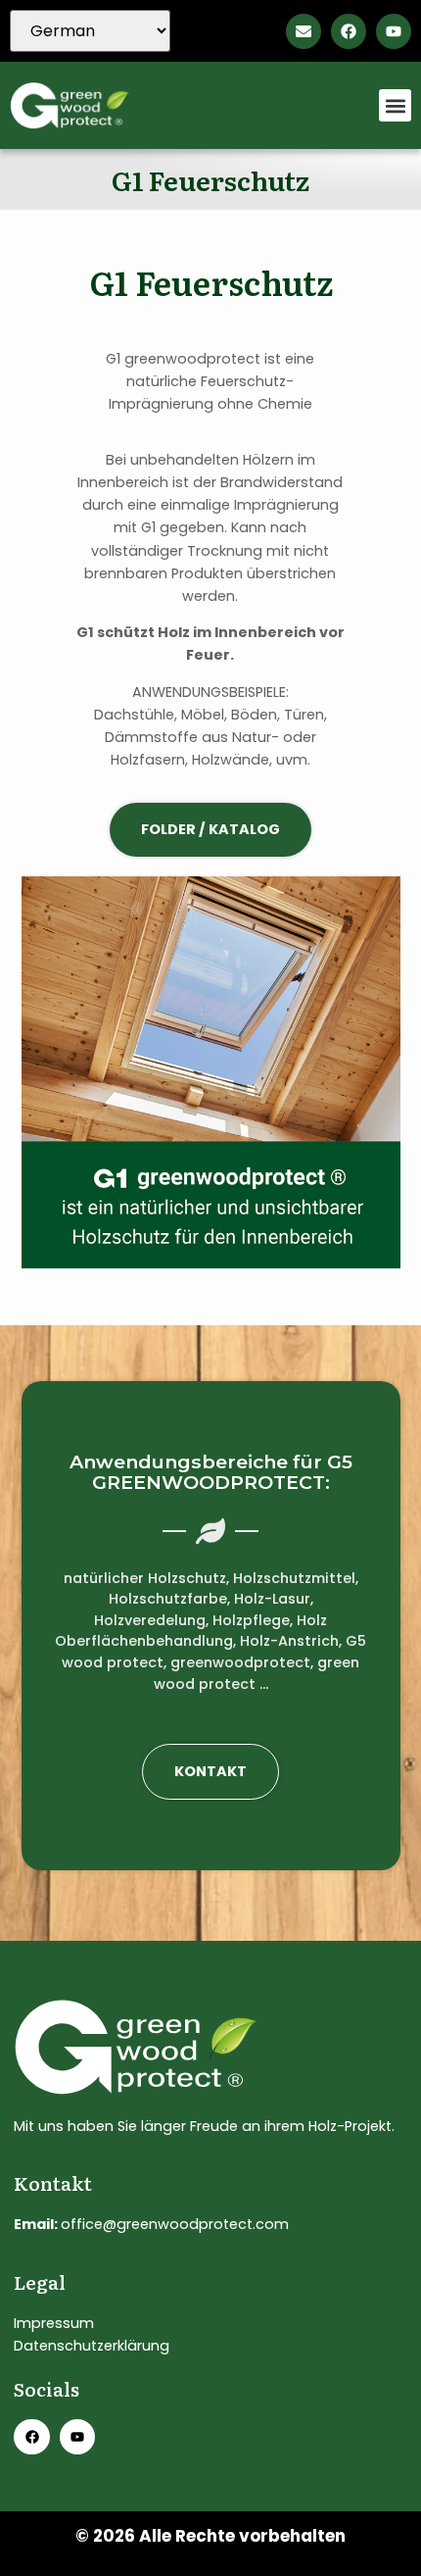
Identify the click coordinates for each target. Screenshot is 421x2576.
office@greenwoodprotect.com (175, 2224)
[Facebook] (349, 31)
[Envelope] (304, 31)
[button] (395, 105)
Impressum (54, 2323)
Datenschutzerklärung (92, 2346)
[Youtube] (394, 31)
